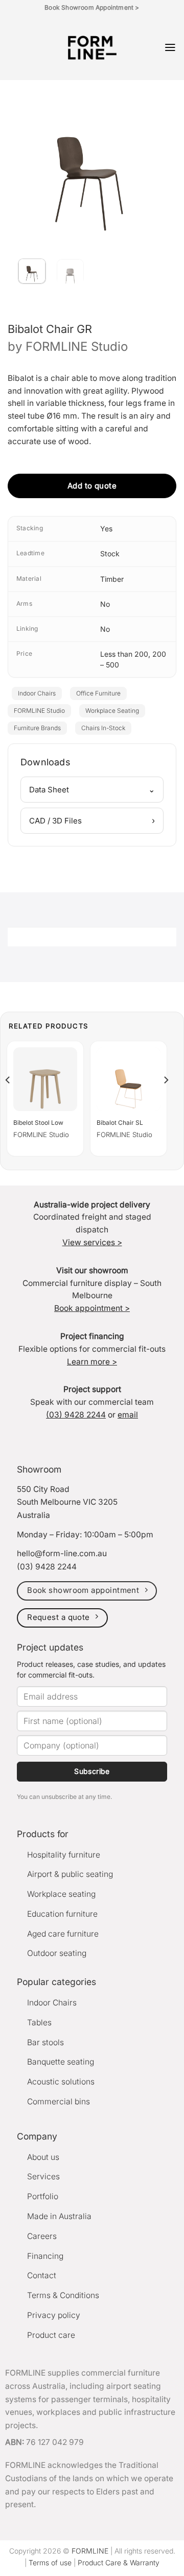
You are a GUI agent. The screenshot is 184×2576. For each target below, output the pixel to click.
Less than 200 (124, 654)
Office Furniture (98, 693)
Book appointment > (92, 1308)
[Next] (150, 161)
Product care (51, 2335)
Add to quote (92, 486)
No (105, 604)
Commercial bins (59, 2102)
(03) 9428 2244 (76, 1415)
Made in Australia (59, 2216)
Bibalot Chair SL (120, 1123)
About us (43, 2157)
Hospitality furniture (64, 1855)
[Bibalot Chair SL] (129, 1079)
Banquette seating (61, 2062)
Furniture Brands (37, 728)
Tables (39, 2023)
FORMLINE (90, 2551)
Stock (110, 553)
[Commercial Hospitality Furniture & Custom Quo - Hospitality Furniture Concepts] (92, 48)
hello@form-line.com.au (62, 1553)
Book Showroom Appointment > (92, 7)
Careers (42, 2236)
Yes (106, 529)
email (128, 1415)
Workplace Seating (112, 711)
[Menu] (170, 47)
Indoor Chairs (37, 693)
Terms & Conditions (63, 2295)
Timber (112, 579)
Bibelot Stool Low (38, 1123)
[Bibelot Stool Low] (45, 1079)
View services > (92, 1242)
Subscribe (92, 1771)
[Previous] (29, 161)
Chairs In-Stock (103, 728)
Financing (45, 2256)
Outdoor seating (57, 1953)
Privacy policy (54, 2315)
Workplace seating (61, 1894)
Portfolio (43, 2196)
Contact (42, 2275)
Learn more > (92, 1362)
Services (43, 2176)
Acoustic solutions (61, 2082)
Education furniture (62, 1914)
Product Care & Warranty (119, 2562)
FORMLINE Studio (77, 346)
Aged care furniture (63, 1934)
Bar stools (45, 2042)
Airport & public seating (70, 1874)
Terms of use (50, 2562)
